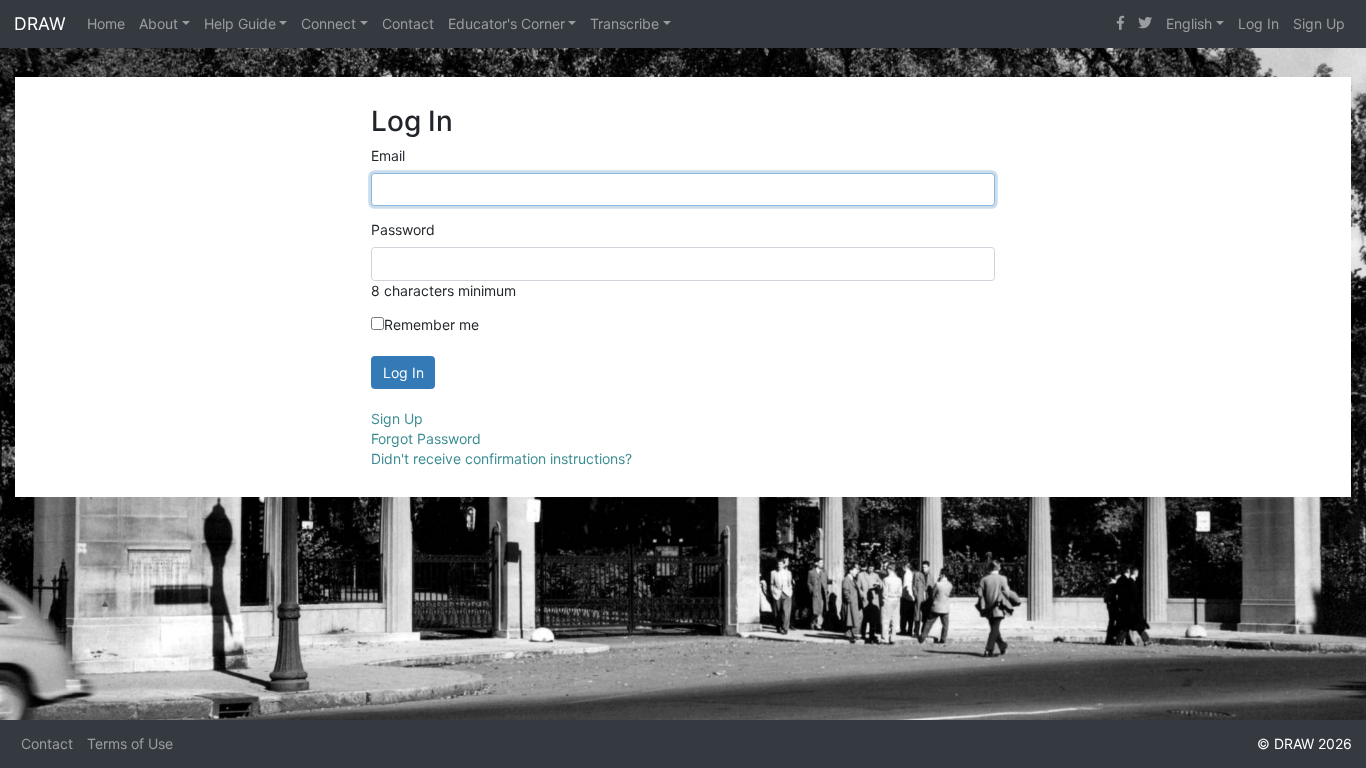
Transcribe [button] (624, 23)
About (158, 23)
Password (403, 229)
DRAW (40, 23)
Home (106, 23)
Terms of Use (130, 743)
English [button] (1189, 23)
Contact (408, 23)
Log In (1258, 23)
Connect (328, 23)
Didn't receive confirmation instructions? (501, 458)
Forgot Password (426, 438)
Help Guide (240, 23)
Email (388, 155)
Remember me (431, 324)
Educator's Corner (506, 23)
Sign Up (1319, 23)
